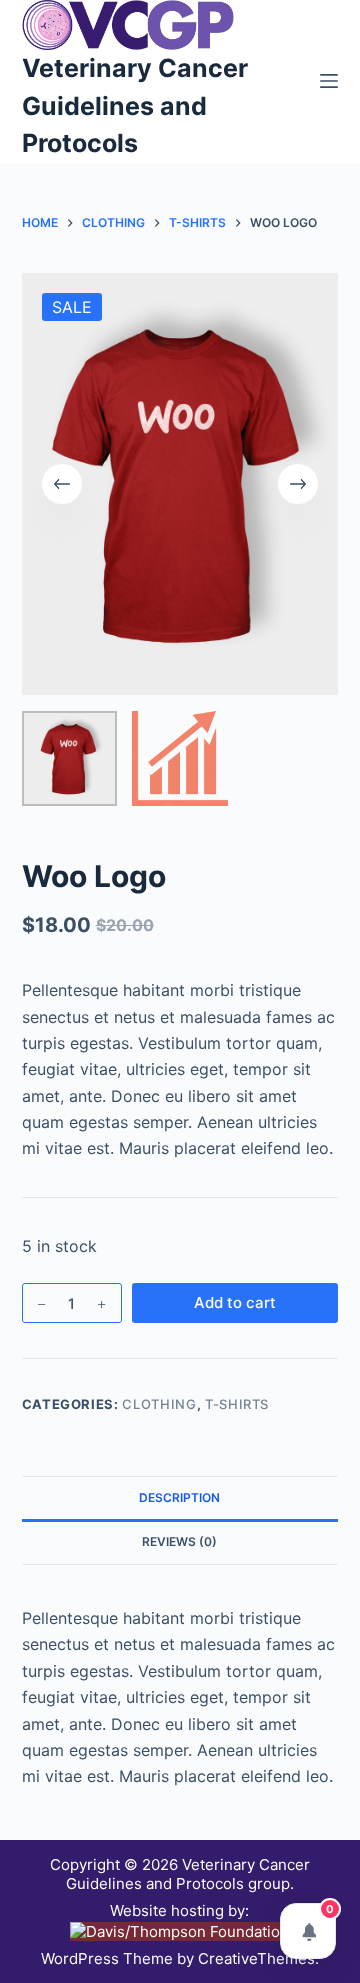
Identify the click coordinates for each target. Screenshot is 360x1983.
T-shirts (237, 1404)
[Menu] (329, 81)
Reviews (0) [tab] (179, 1541)
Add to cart (235, 1302)
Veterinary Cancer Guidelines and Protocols (135, 105)
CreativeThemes (256, 1958)
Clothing (159, 1404)
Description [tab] (179, 1497)
